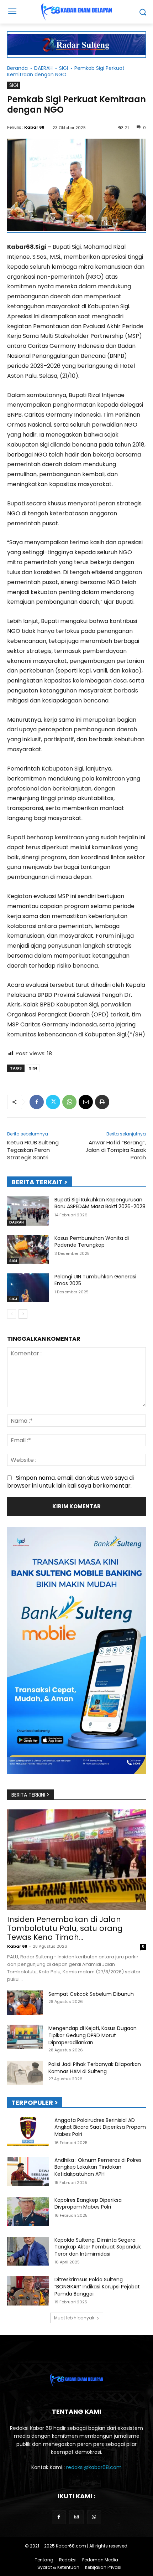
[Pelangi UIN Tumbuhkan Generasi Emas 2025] (28, 1288)
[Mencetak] (102, 1102)
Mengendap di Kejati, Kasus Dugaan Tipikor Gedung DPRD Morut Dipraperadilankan (93, 2035)
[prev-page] (12, 1314)
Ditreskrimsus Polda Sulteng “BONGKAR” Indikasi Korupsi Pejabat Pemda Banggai (97, 2286)
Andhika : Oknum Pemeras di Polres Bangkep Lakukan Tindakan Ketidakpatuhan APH (98, 2167)
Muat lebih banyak (74, 2318)
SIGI (64, 68)
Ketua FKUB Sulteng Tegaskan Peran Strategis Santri (33, 1150)
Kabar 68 (34, 127)
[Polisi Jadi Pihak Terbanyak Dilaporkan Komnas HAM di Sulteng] (25, 2073)
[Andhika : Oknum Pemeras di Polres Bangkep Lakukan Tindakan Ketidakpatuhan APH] (28, 2171)
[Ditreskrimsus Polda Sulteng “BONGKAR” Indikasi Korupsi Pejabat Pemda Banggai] (28, 2291)
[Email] (86, 1102)
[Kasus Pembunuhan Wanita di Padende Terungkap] (28, 1250)
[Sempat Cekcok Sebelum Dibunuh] (25, 2003)
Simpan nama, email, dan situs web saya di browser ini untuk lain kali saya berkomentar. (70, 1482)
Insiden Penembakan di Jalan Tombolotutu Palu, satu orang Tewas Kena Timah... (65, 1928)
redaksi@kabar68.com (94, 2467)
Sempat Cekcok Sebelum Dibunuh (91, 1994)
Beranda (17, 68)
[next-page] (23, 1314)
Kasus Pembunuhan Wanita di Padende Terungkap (92, 1242)
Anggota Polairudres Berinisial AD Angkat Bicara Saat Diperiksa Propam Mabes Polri (100, 2127)
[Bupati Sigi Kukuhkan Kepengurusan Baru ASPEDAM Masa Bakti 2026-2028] (28, 1211)
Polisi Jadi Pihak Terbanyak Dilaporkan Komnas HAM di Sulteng (95, 2068)
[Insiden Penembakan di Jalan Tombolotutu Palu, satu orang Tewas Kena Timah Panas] (76, 1860)
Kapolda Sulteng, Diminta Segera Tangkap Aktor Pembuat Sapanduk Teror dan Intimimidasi (98, 2247)
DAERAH (43, 68)
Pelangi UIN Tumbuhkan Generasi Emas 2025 (95, 1280)
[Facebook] (37, 1102)
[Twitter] (53, 1102)
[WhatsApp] (69, 1102)
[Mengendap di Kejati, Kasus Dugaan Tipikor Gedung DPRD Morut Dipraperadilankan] (25, 2037)
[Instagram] (76, 2517)
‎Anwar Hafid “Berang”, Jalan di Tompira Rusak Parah (116, 1150)
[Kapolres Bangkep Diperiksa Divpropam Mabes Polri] (28, 2211)
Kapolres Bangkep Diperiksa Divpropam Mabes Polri (88, 2204)
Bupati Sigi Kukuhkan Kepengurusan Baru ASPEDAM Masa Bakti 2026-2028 (100, 1203)
